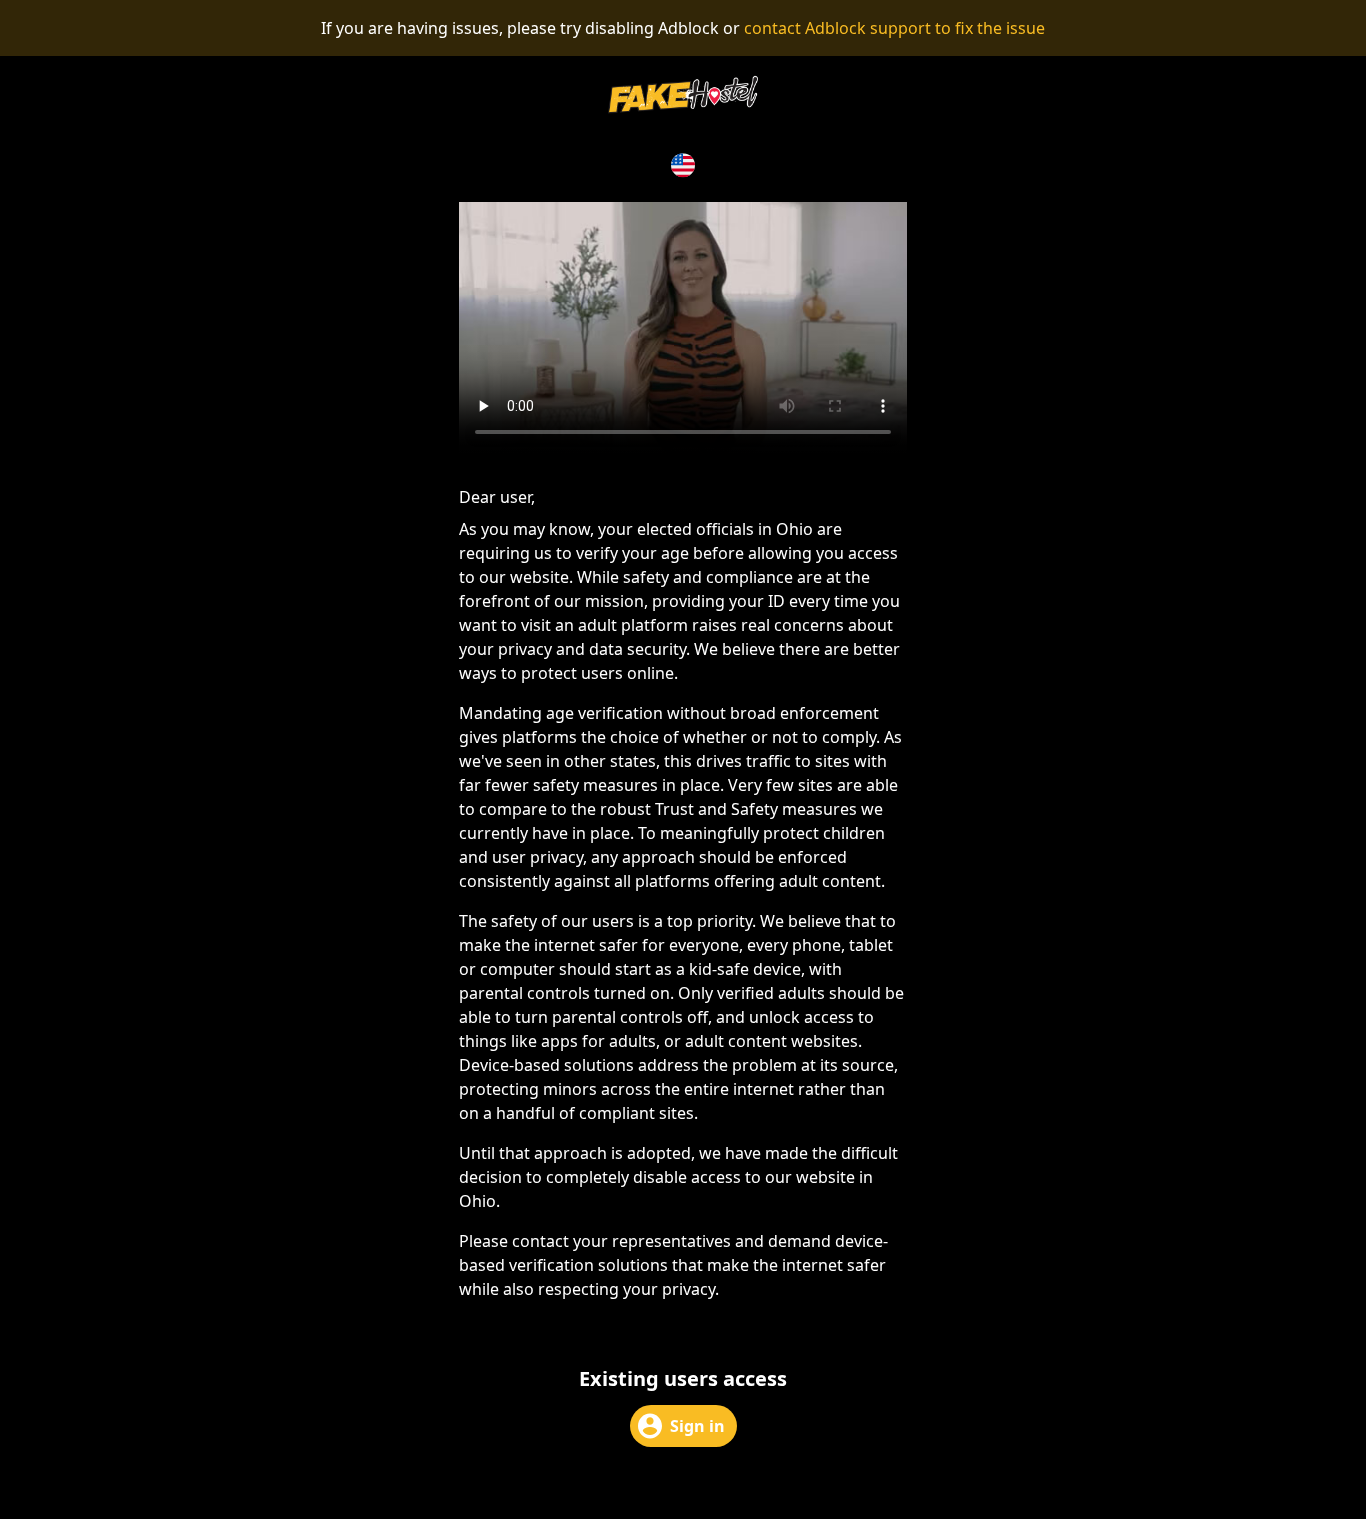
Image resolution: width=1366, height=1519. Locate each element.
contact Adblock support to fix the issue (894, 28)
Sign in (697, 1426)
